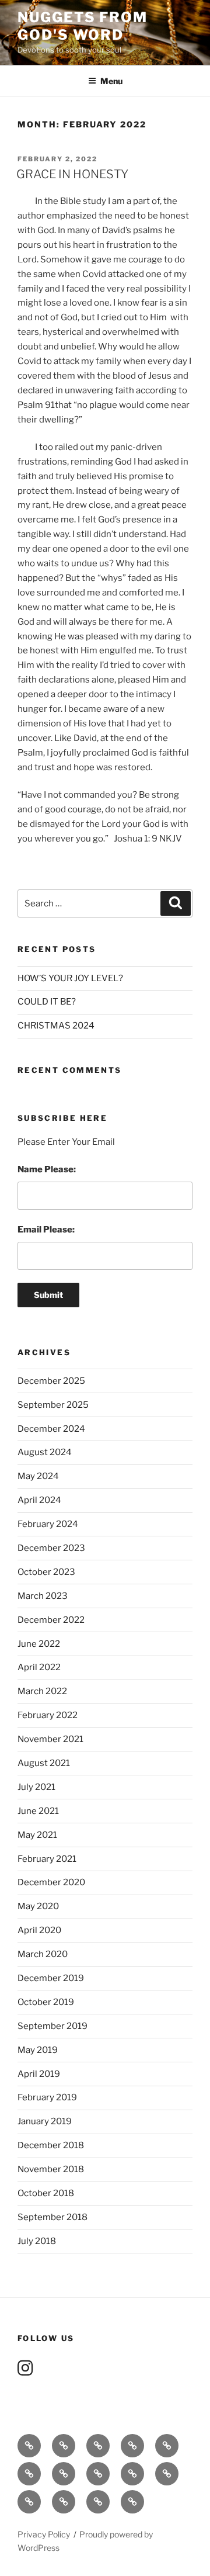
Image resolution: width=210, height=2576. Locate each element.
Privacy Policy (44, 2534)
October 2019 (46, 2002)
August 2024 (45, 1452)
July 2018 (37, 2241)
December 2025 (51, 1381)
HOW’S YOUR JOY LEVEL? (70, 978)
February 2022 (48, 1715)
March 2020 (43, 1954)
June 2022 (39, 1644)
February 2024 (48, 1524)
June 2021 (38, 1811)
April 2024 (39, 1500)
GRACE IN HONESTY (72, 174)
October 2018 (46, 2193)
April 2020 (39, 1930)
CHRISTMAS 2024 (56, 1026)
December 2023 (51, 1548)
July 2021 (36, 1787)
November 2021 (50, 1739)
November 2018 (51, 2169)
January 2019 (45, 2121)
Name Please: (47, 1169)
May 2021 (37, 1835)
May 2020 (38, 1906)
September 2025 (53, 1405)
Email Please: (46, 1230)
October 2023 (46, 1572)
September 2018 (52, 2217)
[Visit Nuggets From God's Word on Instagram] (25, 2371)
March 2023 (43, 1596)
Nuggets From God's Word (83, 26)
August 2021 (44, 1763)
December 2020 (51, 1882)
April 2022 (39, 1667)
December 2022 (51, 1620)
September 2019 (52, 2026)
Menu (111, 81)
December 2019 (51, 1978)
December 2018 (51, 2145)
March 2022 (42, 1691)
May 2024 (38, 1476)
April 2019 (39, 2074)
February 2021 (47, 1859)
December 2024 (51, 1429)
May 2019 (38, 2050)
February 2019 (47, 2097)
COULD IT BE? (47, 1002)
